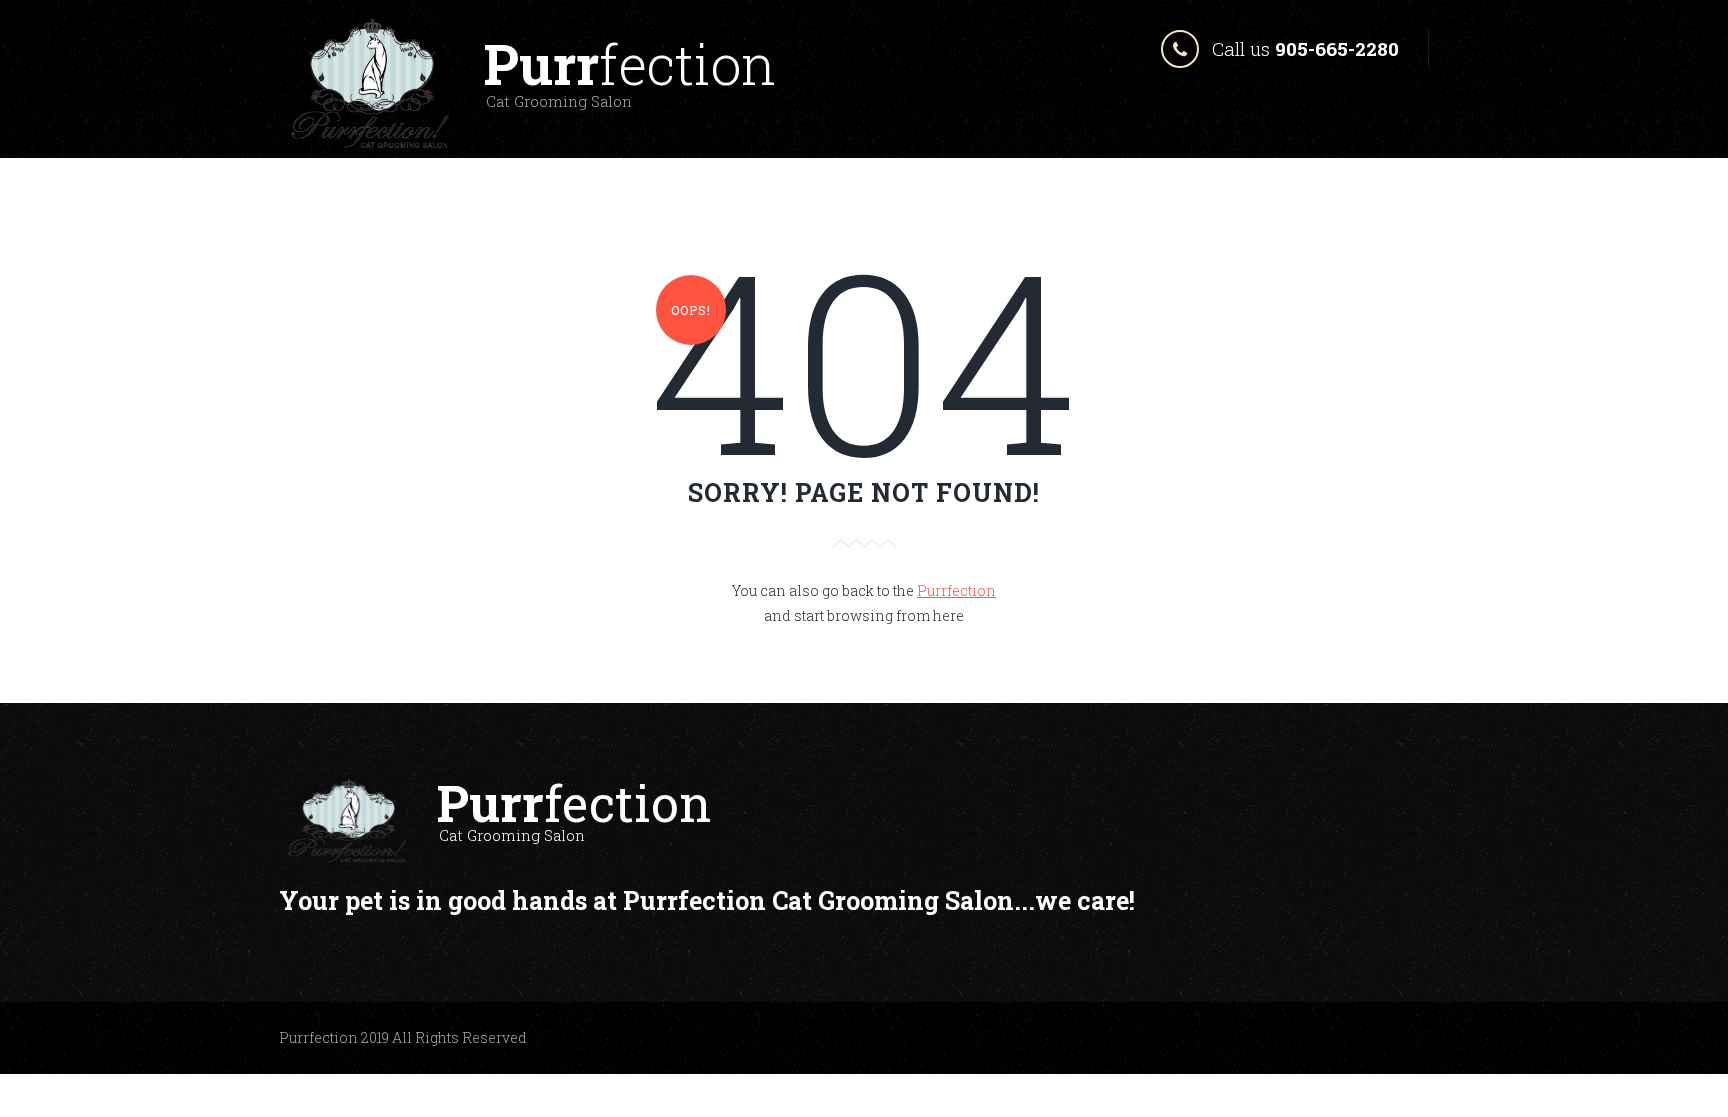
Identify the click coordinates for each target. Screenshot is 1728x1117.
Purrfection (956, 590)
